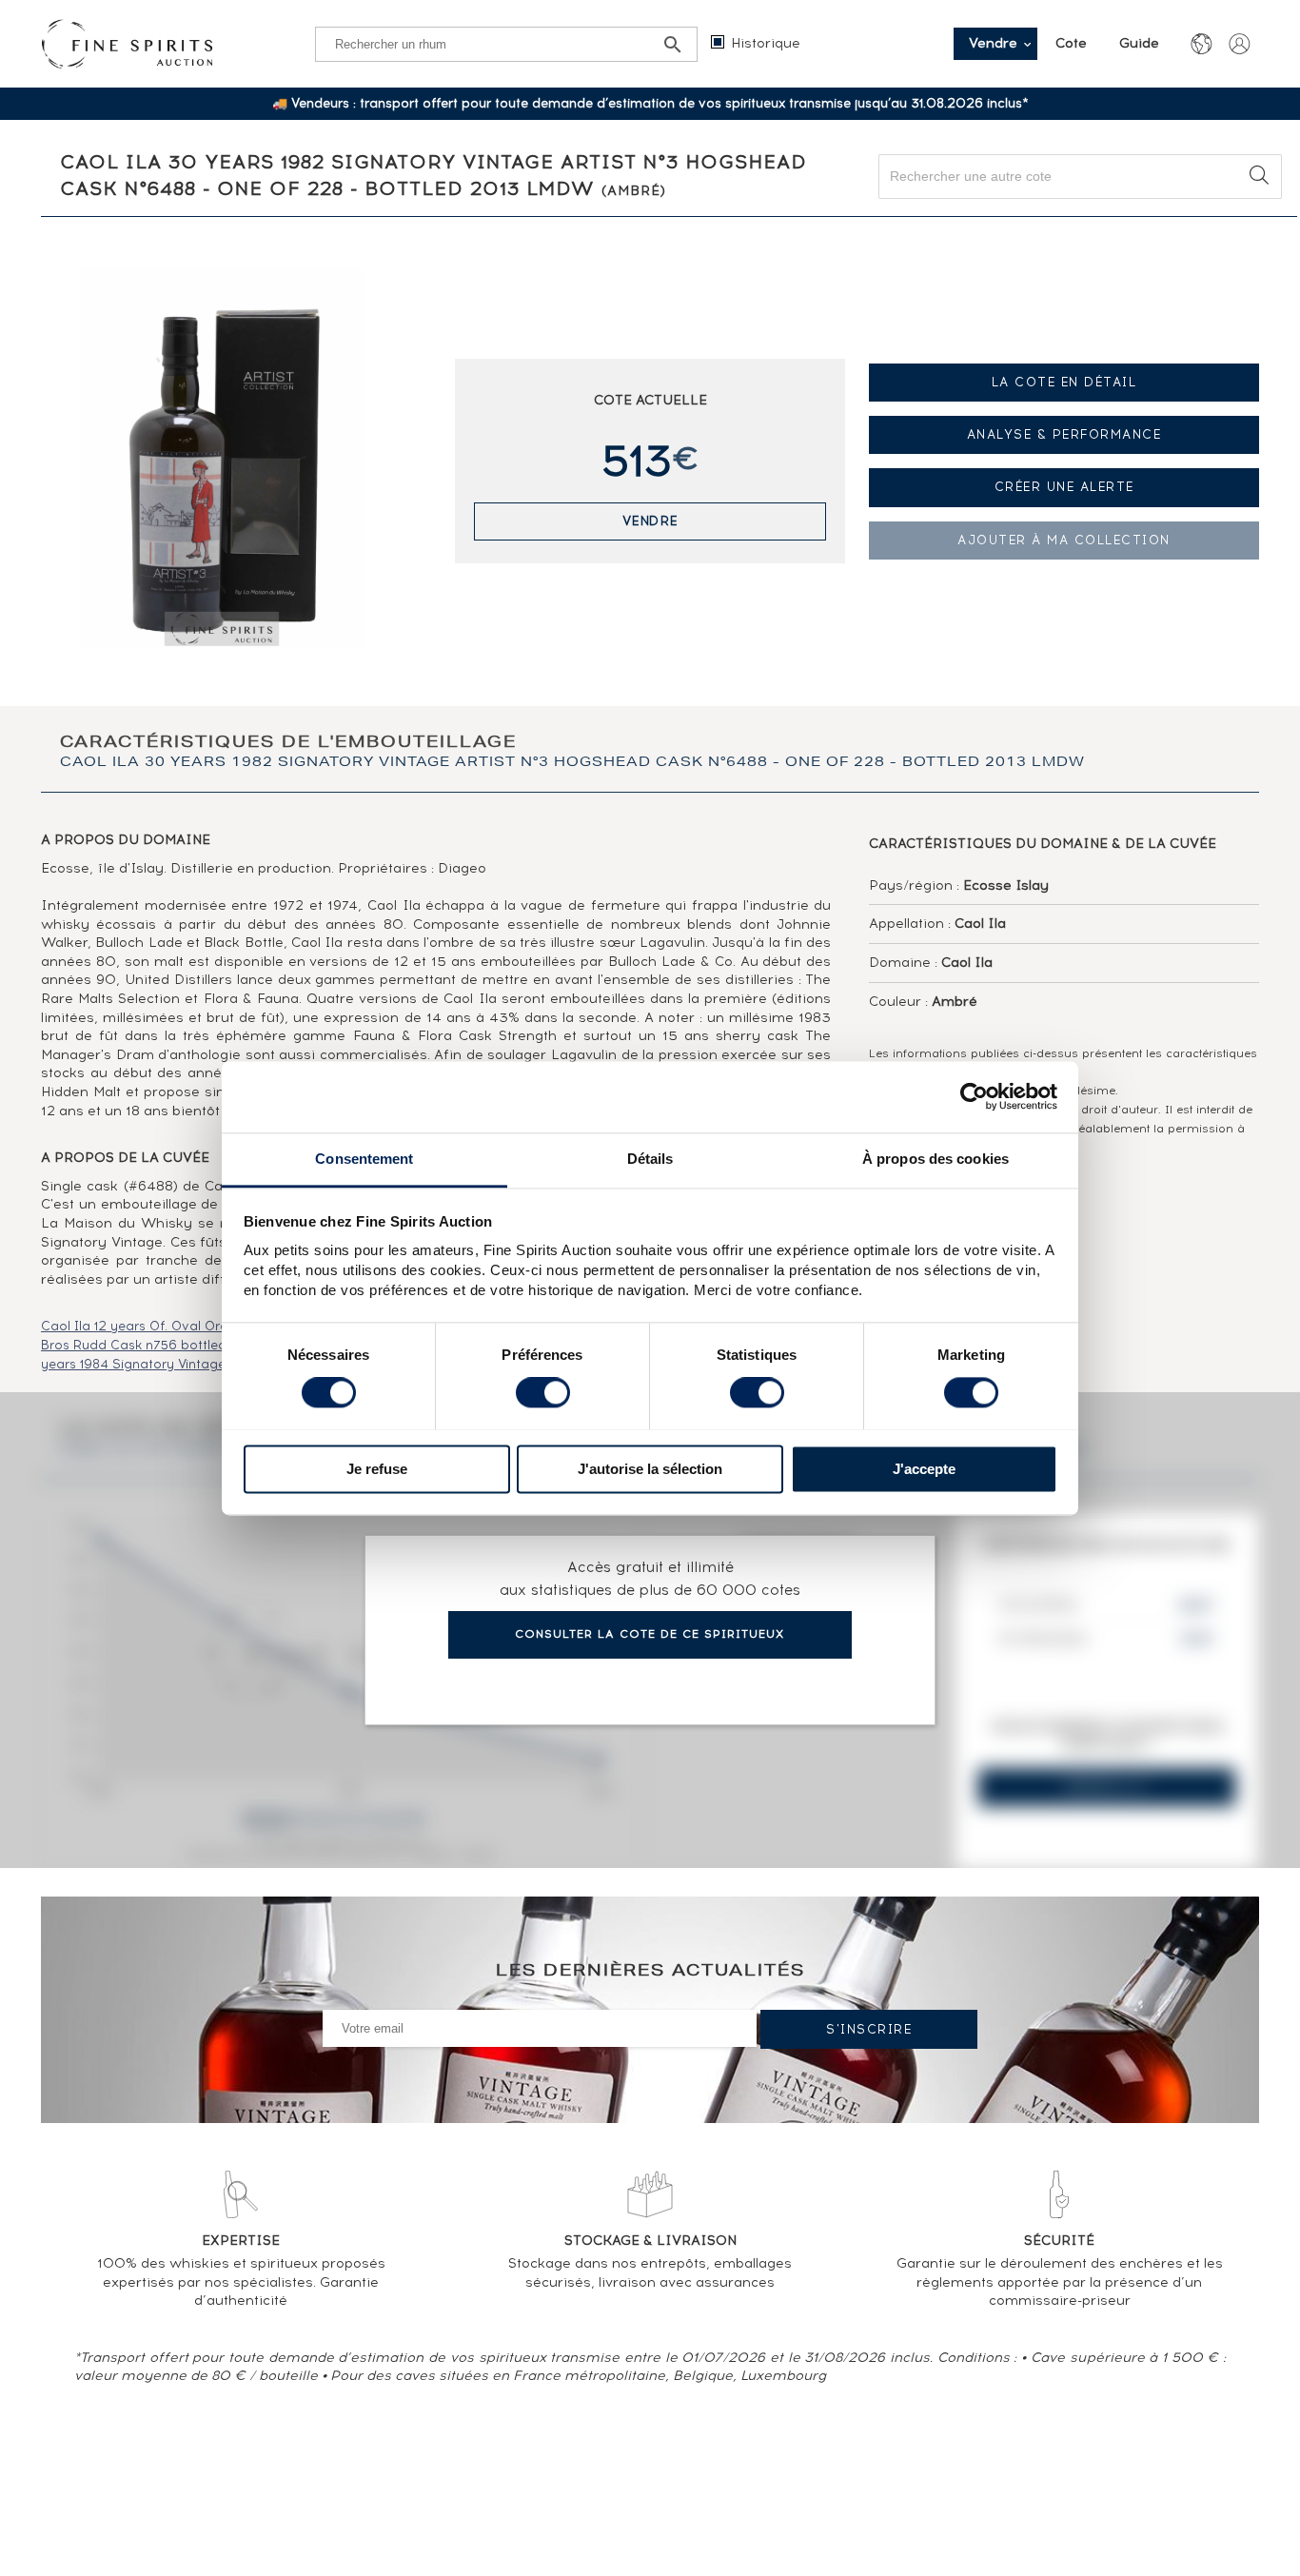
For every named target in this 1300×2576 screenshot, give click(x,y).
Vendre (650, 521)
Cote (1073, 43)
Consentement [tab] (364, 1159)
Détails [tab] (650, 1159)
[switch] (543, 1392)
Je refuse (377, 1469)
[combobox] (1080, 177)
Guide (1139, 43)
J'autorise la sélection (650, 1469)
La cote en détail (1064, 382)
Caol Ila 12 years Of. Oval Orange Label (167, 1326)
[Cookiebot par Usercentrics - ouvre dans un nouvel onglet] (974, 1096)
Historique (766, 43)
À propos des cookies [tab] (936, 1159)
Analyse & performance (1064, 434)
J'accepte (924, 1469)
